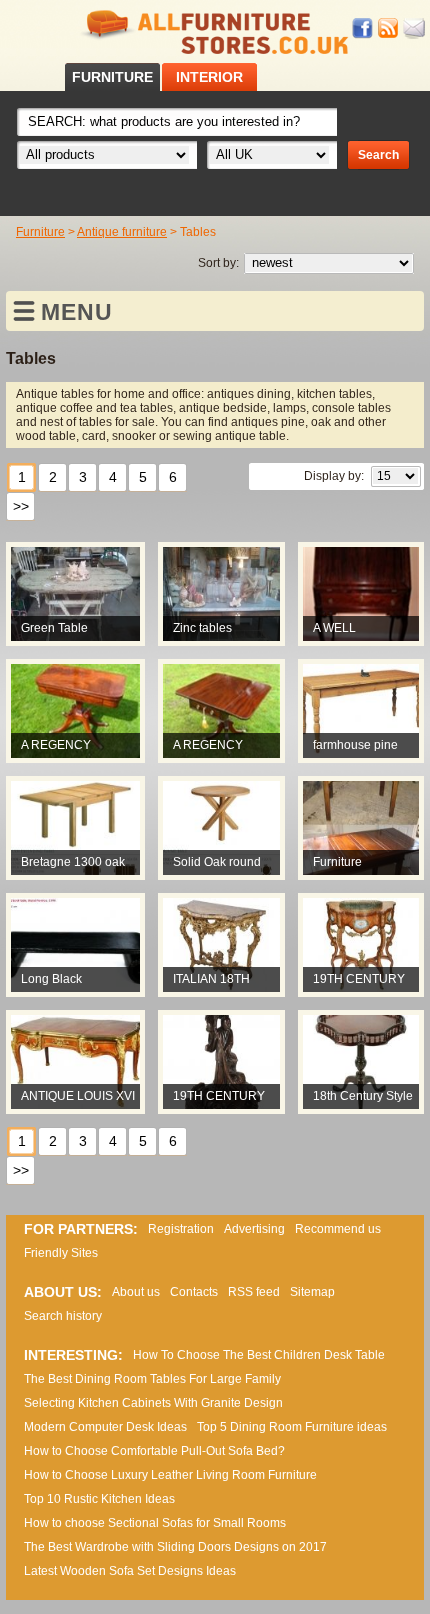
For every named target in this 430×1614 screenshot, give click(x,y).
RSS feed (389, 28)
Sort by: (218, 263)
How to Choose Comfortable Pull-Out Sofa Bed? (154, 1451)
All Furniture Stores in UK (215, 32)
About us (136, 1292)
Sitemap (312, 1292)
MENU (77, 312)
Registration (181, 1229)
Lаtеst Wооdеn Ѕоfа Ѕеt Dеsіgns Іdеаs (130, 1571)
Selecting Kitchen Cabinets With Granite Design (153, 1403)
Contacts (194, 1292)
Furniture (40, 232)
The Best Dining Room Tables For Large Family (152, 1379)
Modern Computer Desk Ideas (105, 1427)
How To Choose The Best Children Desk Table (259, 1355)
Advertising (254, 1229)
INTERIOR (209, 77)
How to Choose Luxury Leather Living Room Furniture (170, 1475)
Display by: (334, 476)
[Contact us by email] (414, 28)
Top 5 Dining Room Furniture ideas (292, 1427)
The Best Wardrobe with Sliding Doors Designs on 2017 (175, 1547)
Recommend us (338, 1229)
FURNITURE (112, 77)
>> (21, 506)
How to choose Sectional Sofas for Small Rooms (155, 1523)
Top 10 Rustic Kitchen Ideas (99, 1499)
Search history (63, 1316)
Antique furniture (122, 232)
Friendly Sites (61, 1253)
